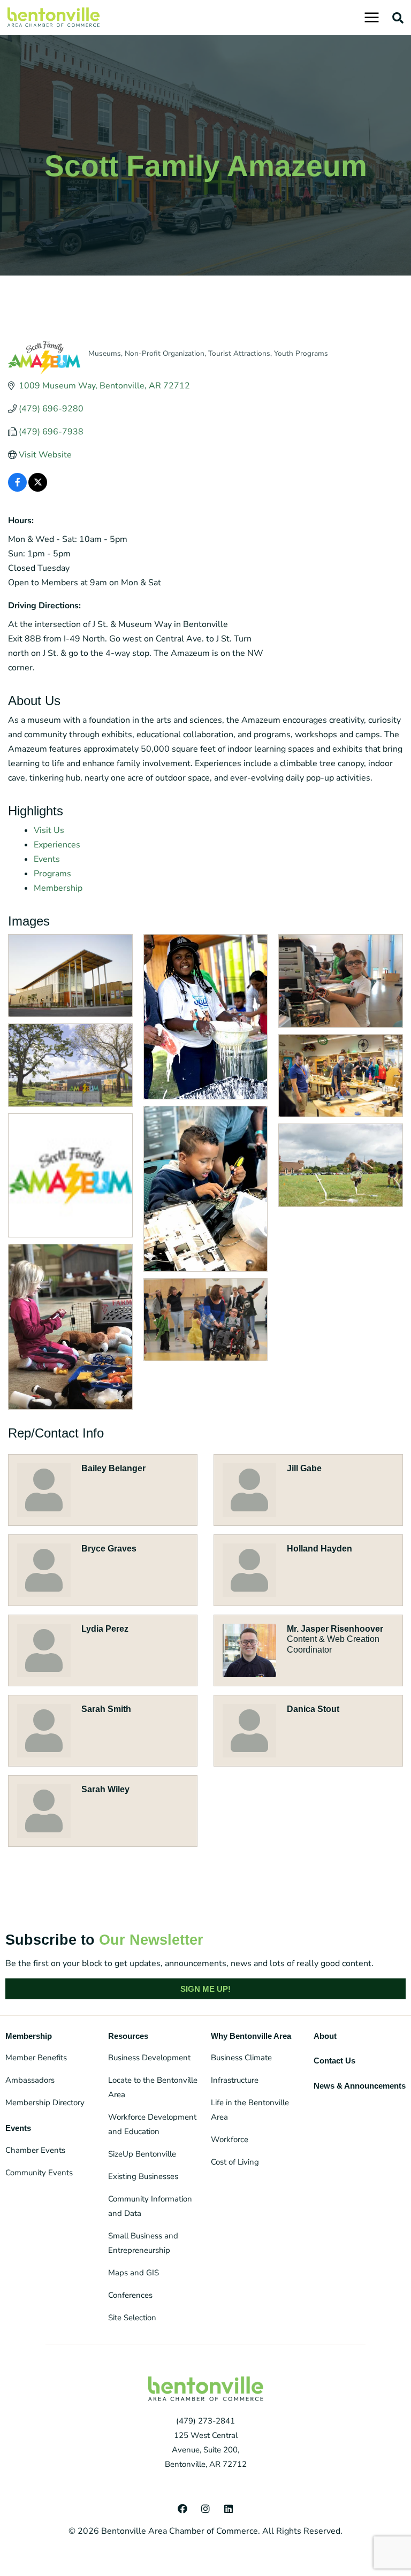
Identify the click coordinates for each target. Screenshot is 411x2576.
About (325, 2036)
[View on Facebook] (17, 489)
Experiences (57, 845)
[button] (398, 18)
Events (47, 859)
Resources (128, 2036)
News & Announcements (360, 2086)
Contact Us (334, 2061)
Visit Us (49, 830)
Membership (58, 888)
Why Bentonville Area (251, 2036)
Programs (52, 874)
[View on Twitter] (38, 489)
